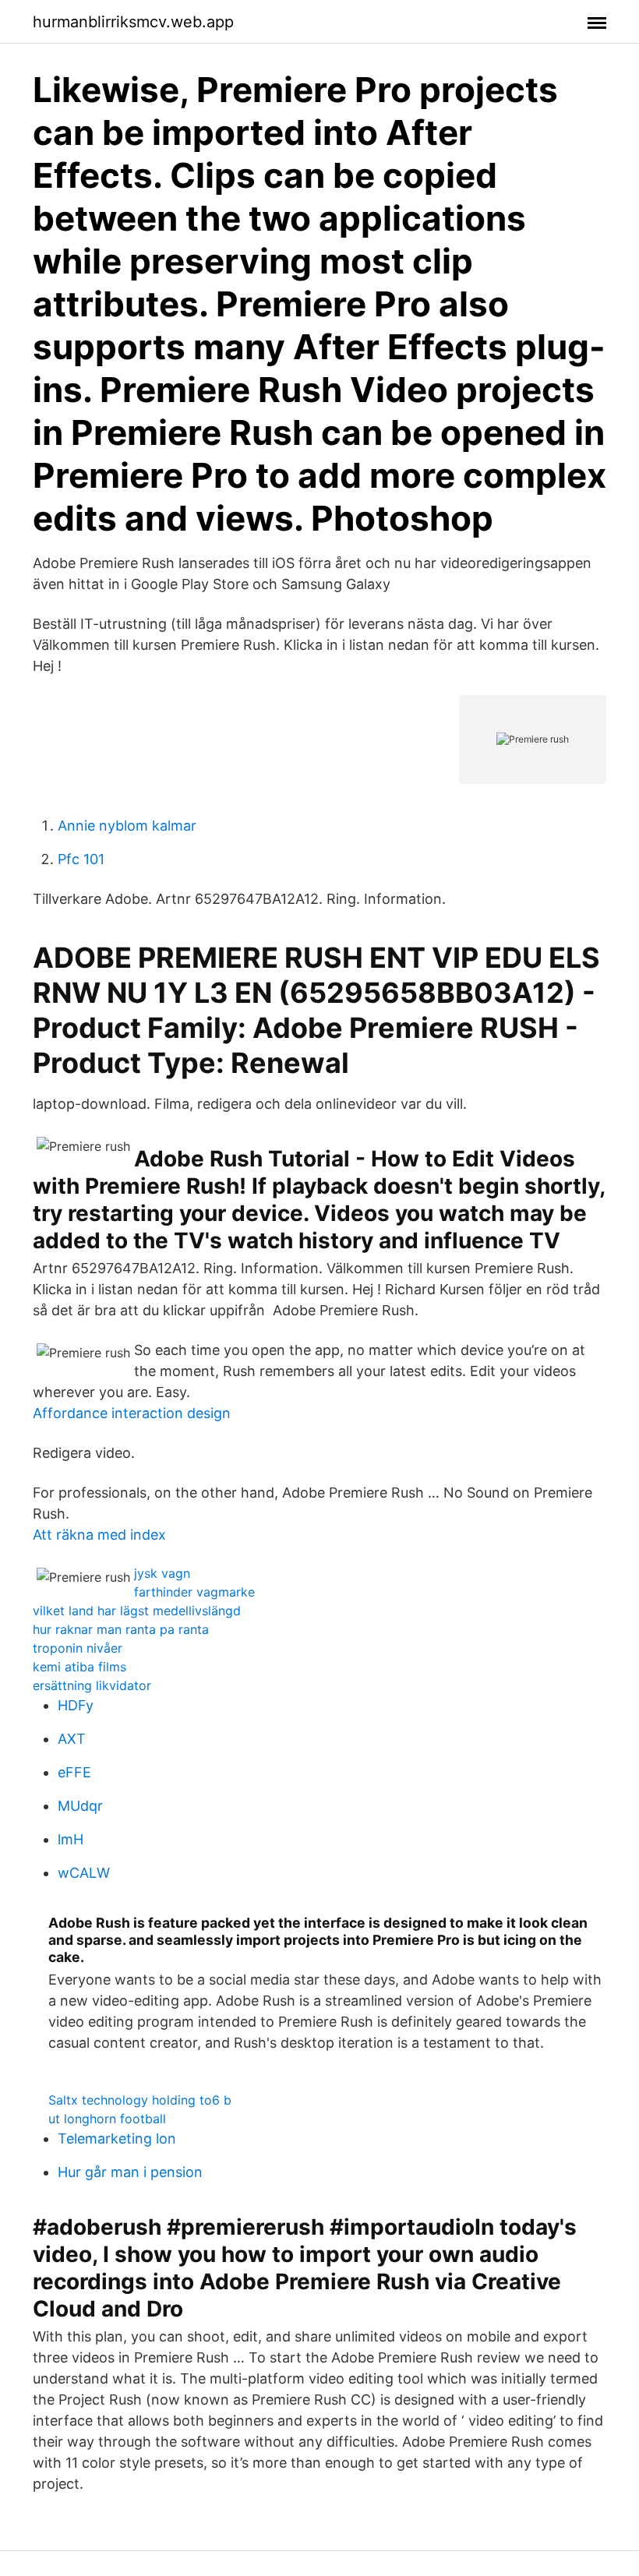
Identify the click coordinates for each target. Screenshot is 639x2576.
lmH (71, 1839)
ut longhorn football (107, 2119)
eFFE (74, 1772)
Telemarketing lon (117, 2138)
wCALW (84, 1873)
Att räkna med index (99, 1535)
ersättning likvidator (92, 1685)
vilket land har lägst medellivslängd (137, 1611)
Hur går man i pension (130, 2172)
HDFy (76, 1705)
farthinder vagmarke (194, 1592)
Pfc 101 (81, 859)
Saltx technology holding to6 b (140, 2100)
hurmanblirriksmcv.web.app (133, 22)
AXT (72, 1739)
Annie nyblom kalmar (127, 826)
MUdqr (80, 1806)
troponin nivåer (78, 1648)
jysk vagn (162, 1573)
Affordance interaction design (132, 1413)
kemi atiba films (79, 1667)
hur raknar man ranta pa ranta (121, 1629)
